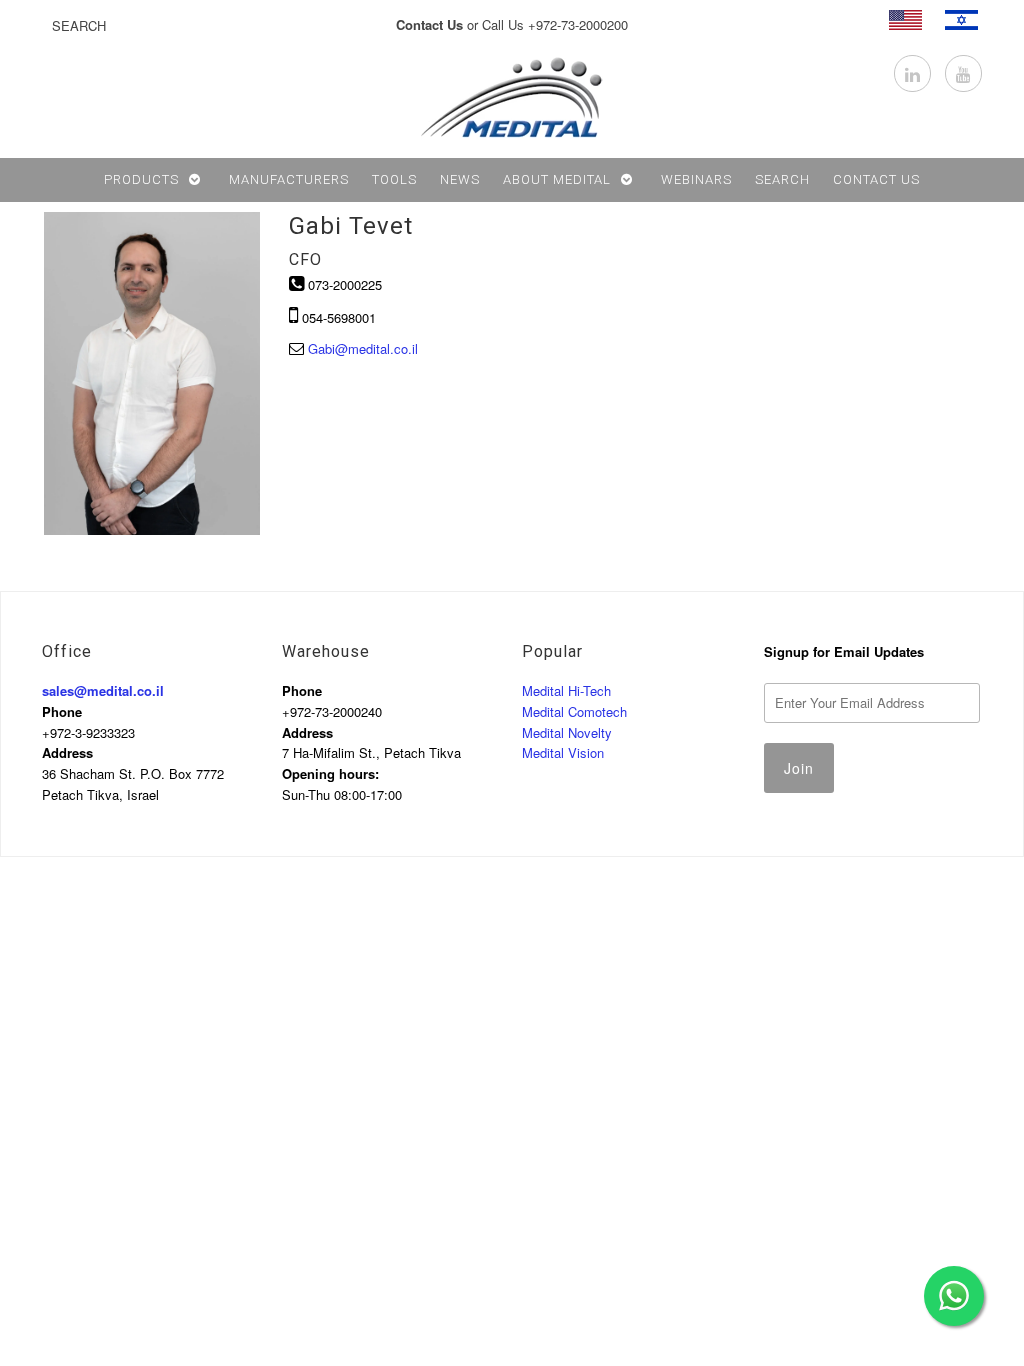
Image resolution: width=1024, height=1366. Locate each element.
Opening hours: (330, 773)
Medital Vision (563, 752)
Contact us (876, 179)
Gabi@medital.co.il (363, 348)
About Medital (557, 179)
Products (141, 179)
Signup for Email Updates (844, 651)
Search (782, 179)
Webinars (696, 179)
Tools (394, 179)
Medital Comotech (574, 711)
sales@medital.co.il (103, 690)
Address (67, 752)
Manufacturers (289, 179)
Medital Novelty (567, 732)
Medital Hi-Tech (566, 690)
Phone (62, 711)
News (460, 179)
